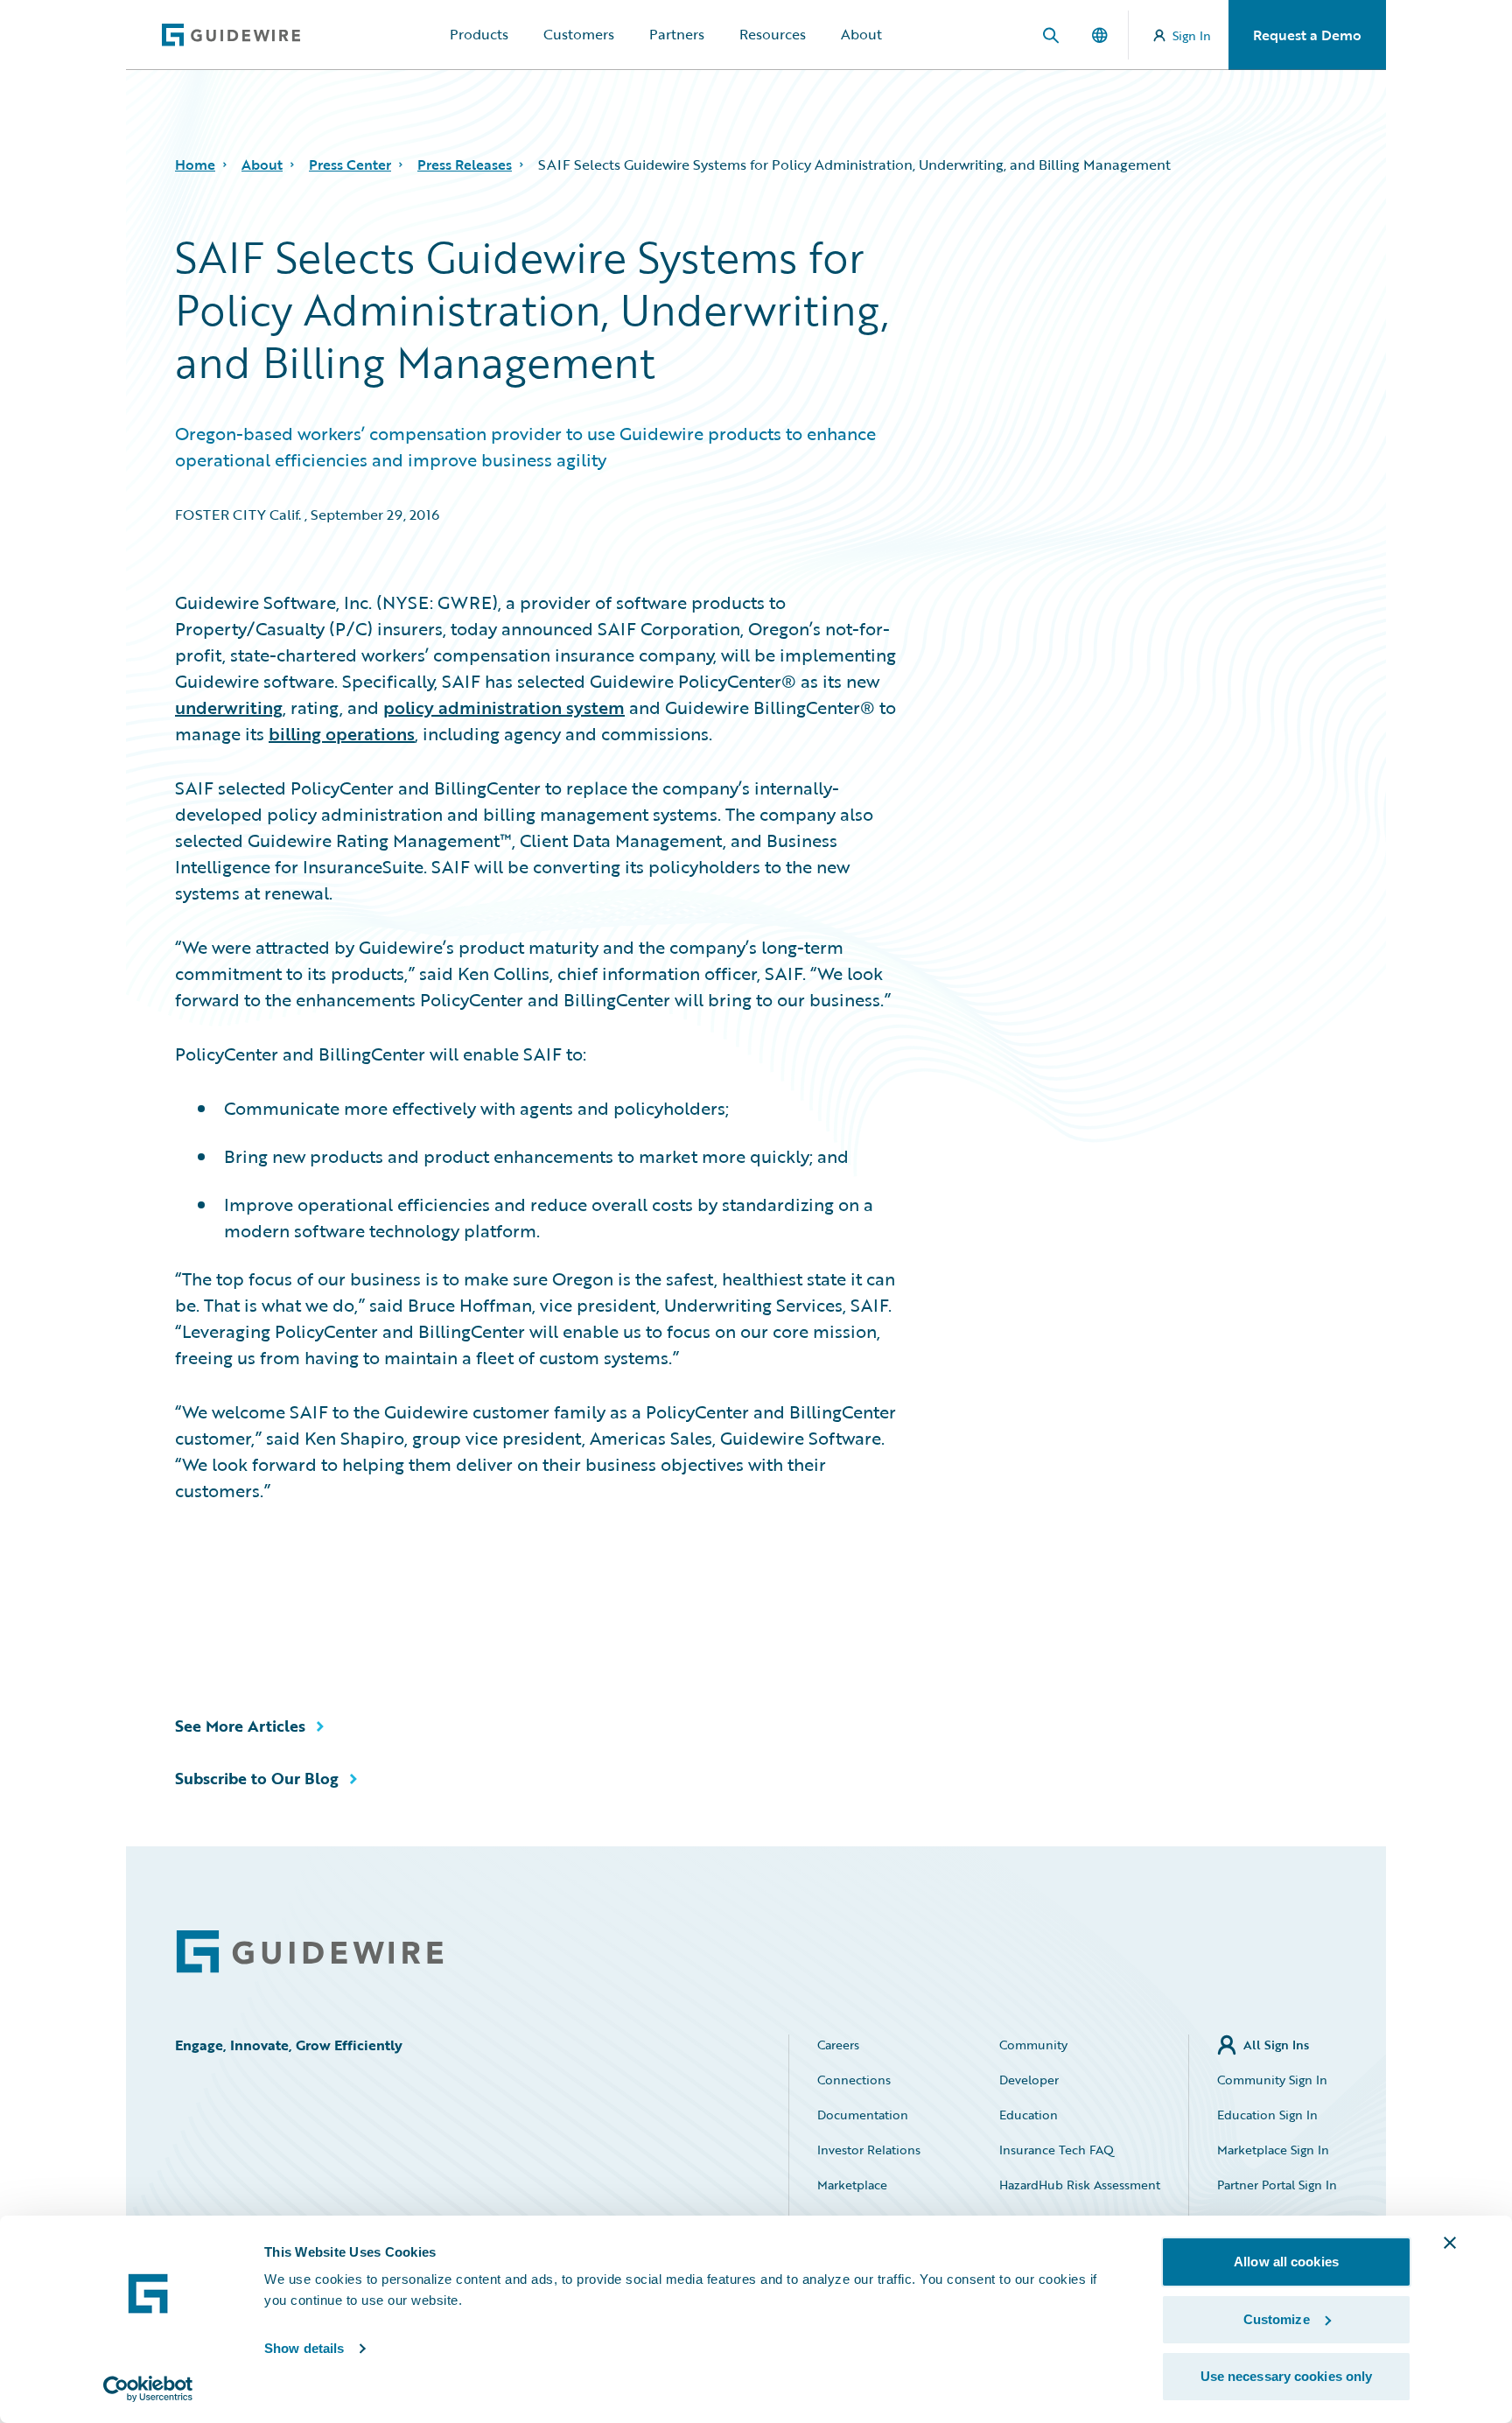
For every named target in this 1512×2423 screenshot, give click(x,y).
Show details (304, 2348)
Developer (1029, 2080)
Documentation (863, 2115)
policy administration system (504, 707)
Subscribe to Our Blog (257, 1778)
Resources (773, 34)
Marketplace (852, 2185)
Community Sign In (1272, 2080)
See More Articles (240, 1726)
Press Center (350, 165)
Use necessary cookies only (1287, 2376)
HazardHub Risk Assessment (1080, 2185)
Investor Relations (869, 2150)
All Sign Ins (1276, 2045)
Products (479, 34)
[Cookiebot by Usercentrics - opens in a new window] (148, 2389)
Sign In (1192, 35)
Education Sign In (1267, 2115)
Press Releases (465, 165)
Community (1033, 2045)
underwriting (229, 707)
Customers (579, 34)
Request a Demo (1307, 35)
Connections (854, 2080)
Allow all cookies (1286, 2262)
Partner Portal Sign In (1277, 2185)
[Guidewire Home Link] (310, 1952)
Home (195, 165)
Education (1029, 2115)
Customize (1277, 2319)
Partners (677, 34)
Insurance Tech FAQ (1057, 2150)
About (861, 34)
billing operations (342, 733)
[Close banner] (1450, 2243)
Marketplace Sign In (1273, 2150)
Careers (838, 2045)
